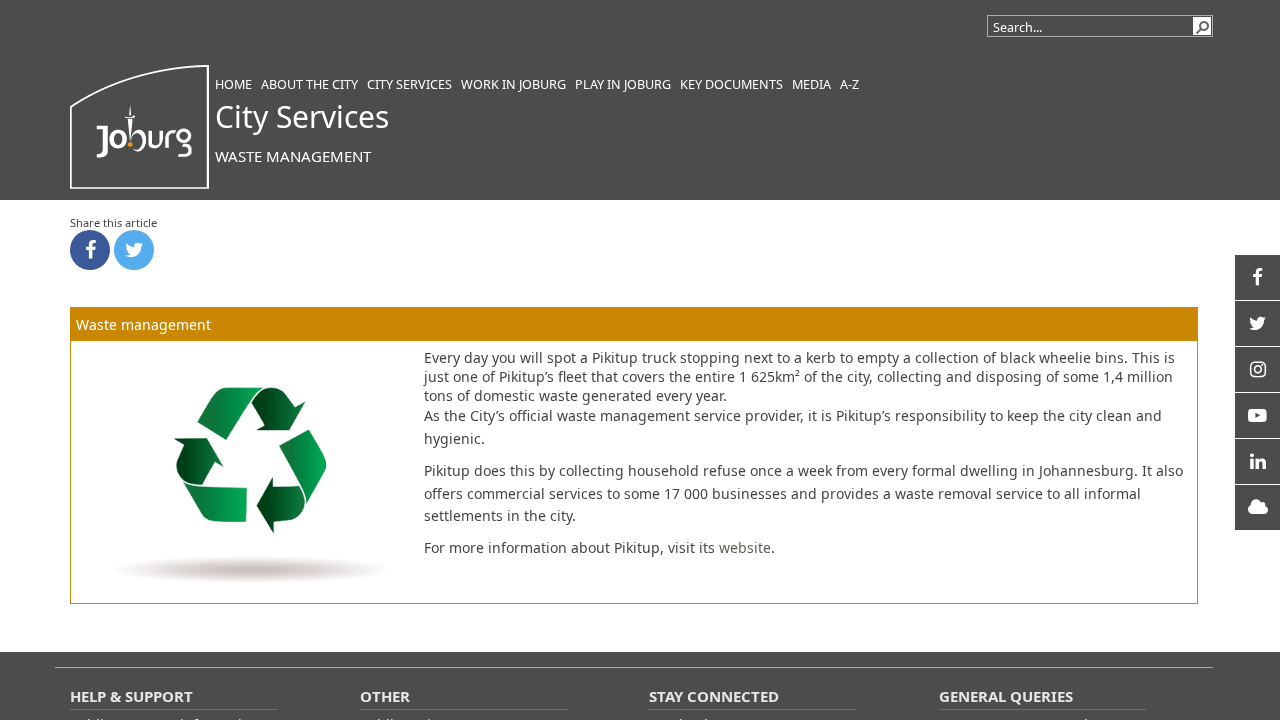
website (745, 547)
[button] (1202, 26)
